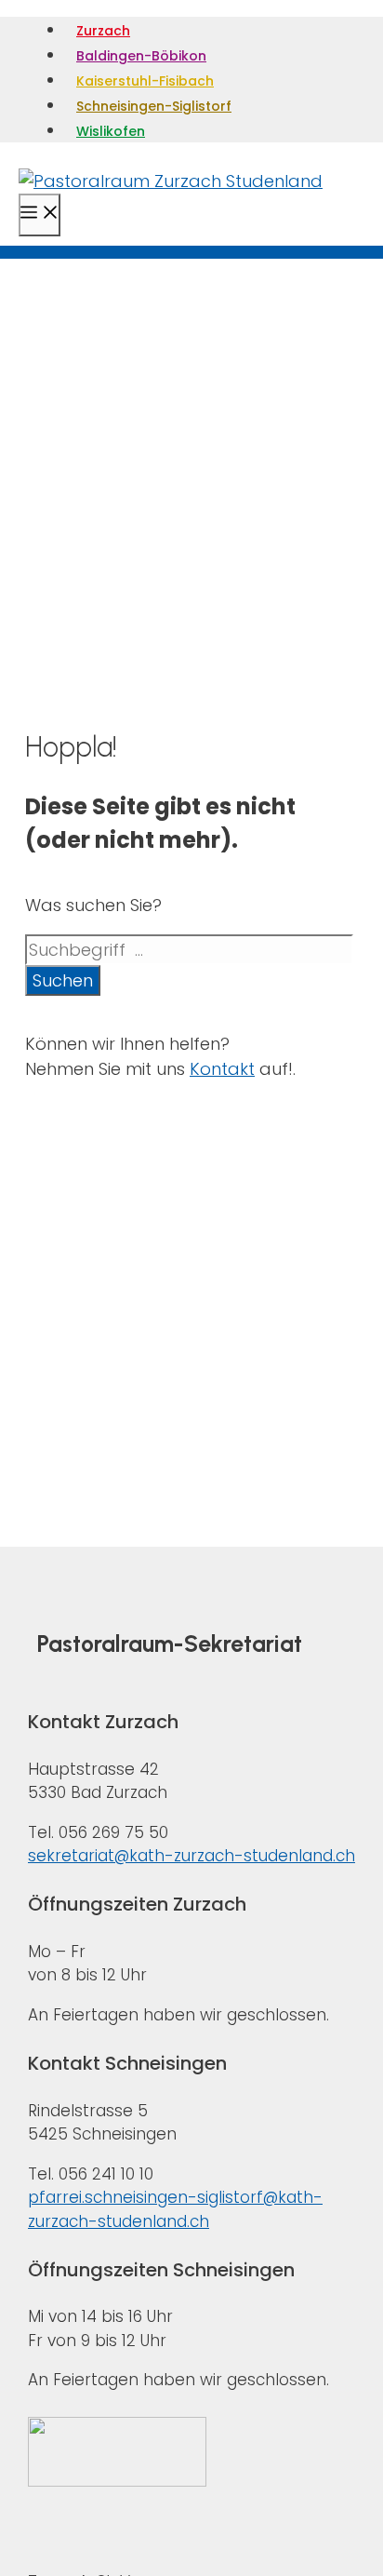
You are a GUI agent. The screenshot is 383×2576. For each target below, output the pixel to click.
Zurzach (103, 31)
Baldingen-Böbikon (141, 56)
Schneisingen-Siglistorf (154, 106)
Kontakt (222, 1069)
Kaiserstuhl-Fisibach (145, 81)
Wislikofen (111, 131)
